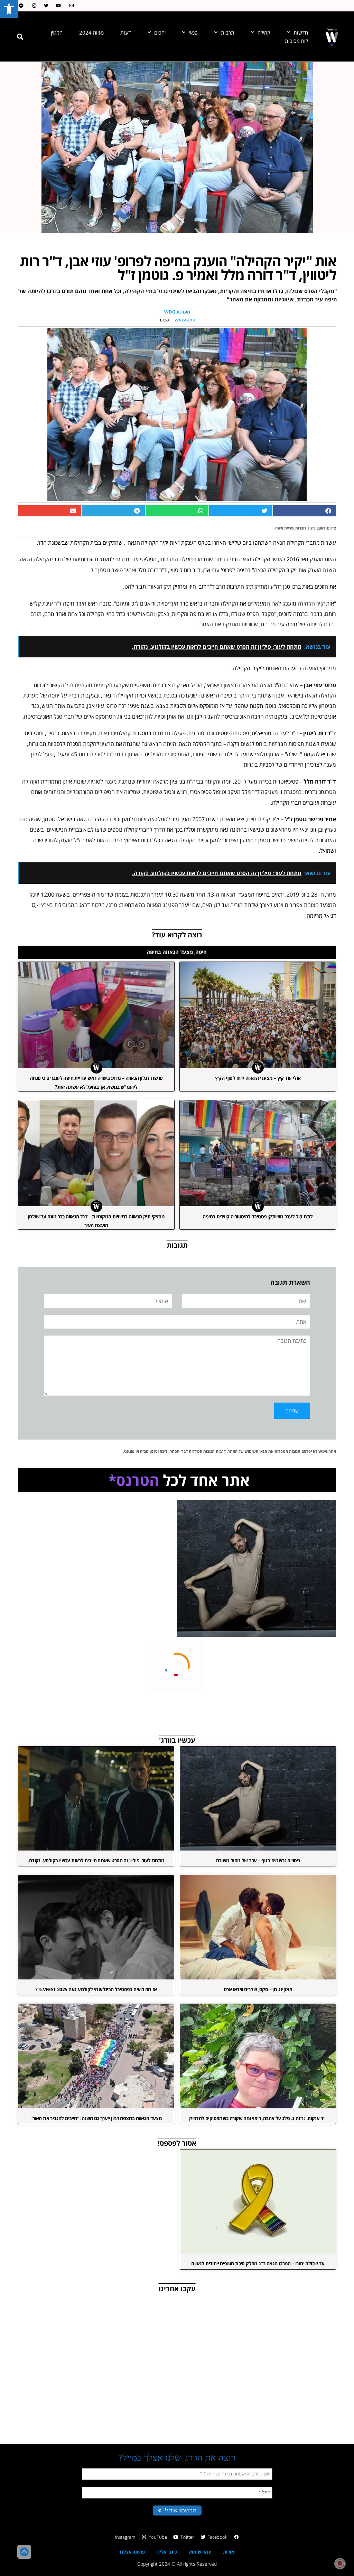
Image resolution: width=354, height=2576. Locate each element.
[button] (20, 37)
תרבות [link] (228, 32)
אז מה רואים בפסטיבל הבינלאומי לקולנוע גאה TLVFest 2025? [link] (96, 1989)
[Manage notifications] (340, 2564)
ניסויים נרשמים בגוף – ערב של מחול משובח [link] (258, 1860)
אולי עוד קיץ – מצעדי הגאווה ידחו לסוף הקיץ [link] (258, 1078)
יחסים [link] (160, 32)
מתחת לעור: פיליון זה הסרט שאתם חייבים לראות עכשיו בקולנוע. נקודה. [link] (96, 1860)
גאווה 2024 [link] (91, 32)
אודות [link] (229, 2552)
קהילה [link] (264, 32)
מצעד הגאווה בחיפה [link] (170, 952)
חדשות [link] (301, 32)
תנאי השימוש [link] (256, 1451)
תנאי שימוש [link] (200, 2552)
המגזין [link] (57, 32)
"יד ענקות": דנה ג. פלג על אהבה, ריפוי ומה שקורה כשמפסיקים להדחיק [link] (258, 2118)
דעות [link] (126, 32)
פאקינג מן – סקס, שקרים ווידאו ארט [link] (258, 1989)
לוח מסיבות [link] (296, 41)
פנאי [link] (193, 32)
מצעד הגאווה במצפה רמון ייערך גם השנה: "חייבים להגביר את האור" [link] (96, 2118)
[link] (9, 9)
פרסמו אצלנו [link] (132, 2552)
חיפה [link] (201, 952)
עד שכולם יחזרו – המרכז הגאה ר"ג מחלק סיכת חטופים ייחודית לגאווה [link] (258, 2263)
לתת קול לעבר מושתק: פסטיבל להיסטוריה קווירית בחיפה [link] (258, 1216)
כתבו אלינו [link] (167, 2552)
